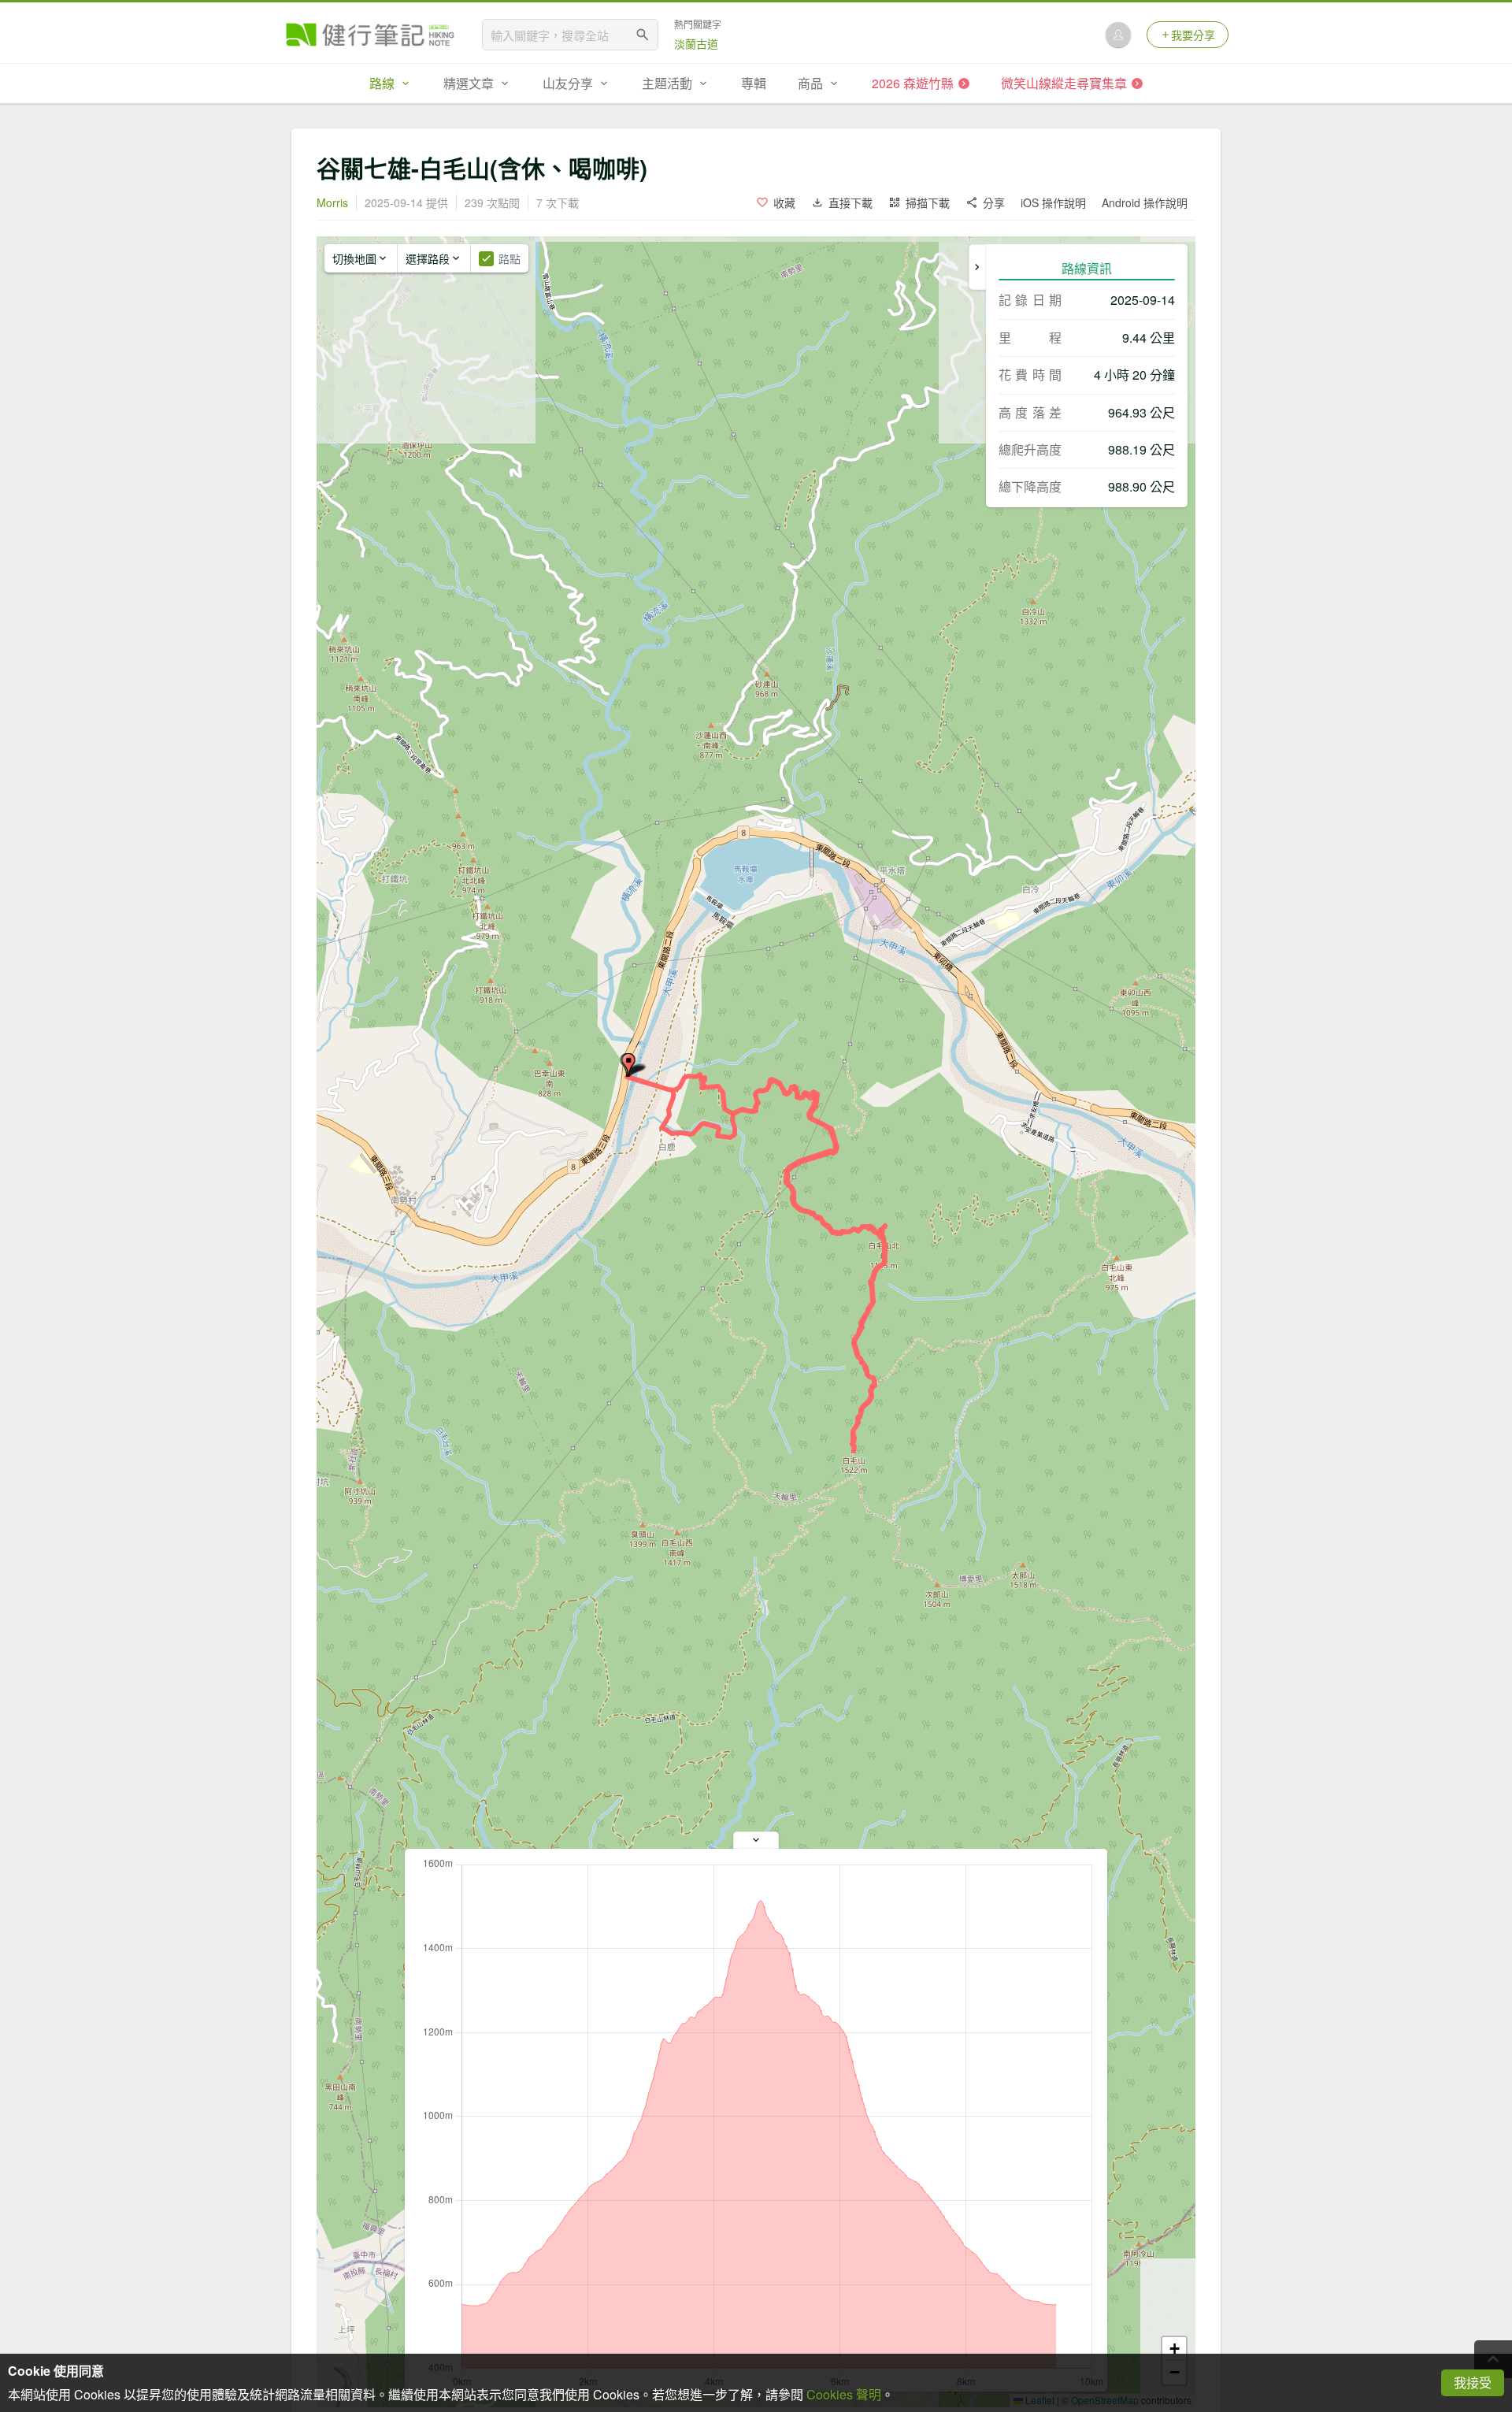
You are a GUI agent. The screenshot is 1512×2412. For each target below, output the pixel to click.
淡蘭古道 (696, 43)
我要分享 (1193, 35)
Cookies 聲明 (844, 2394)
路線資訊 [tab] (1087, 268)
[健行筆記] (370, 35)
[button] (628, 1065)
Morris (332, 202)
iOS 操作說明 (1053, 202)
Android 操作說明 (1145, 202)
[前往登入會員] (1118, 35)
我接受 (1473, 2382)
